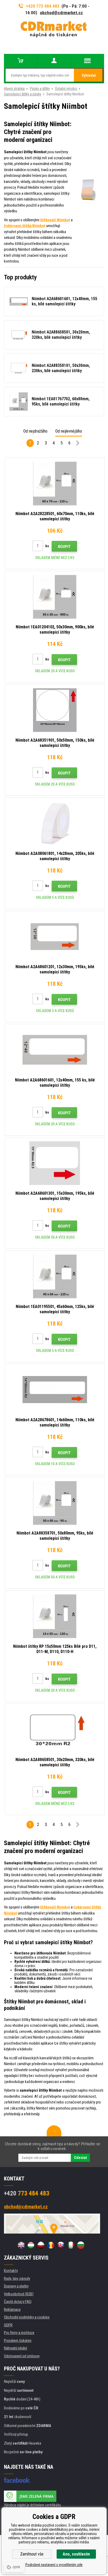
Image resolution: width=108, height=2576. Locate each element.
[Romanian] (51, 2245)
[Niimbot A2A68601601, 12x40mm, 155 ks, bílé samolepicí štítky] (55, 1050)
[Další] (78, 444)
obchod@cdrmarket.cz (61, 13)
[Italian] (71, 2245)
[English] (21, 2245)
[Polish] (41, 2245)
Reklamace (12, 2310)
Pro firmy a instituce (19, 2333)
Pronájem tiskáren (18, 2341)
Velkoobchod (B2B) (19, 2294)
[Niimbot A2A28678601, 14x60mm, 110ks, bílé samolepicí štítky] (55, 1390)
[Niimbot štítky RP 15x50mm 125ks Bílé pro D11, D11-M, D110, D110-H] (55, 1616)
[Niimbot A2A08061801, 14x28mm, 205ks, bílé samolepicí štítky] (55, 823)
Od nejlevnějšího (69, 431)
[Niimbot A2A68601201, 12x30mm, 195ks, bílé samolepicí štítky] (55, 937)
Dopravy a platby (16, 2286)
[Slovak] (61, 2245)
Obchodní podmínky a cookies (27, 2317)
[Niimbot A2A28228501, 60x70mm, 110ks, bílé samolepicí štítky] (55, 484)
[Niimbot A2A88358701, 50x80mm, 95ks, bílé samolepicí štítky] (55, 1503)
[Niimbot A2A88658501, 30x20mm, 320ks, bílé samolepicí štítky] (55, 1730)
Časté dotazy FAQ (18, 2302)
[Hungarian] (31, 2245)
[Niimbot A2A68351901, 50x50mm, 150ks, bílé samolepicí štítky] (55, 710)
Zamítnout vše (32, 2554)
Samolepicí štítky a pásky (23, 94)
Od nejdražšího (35, 431)
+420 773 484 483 (43, 6)
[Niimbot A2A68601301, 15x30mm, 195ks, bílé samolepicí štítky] (55, 1163)
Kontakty (11, 2271)
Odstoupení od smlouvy (22, 2356)
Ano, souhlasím (76, 2554)
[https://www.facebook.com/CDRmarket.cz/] (17, 2480)
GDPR (8, 2325)
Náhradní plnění (15, 2348)
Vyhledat (89, 75)
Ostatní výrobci (66, 89)
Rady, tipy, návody (17, 2279)
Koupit (64, 547)
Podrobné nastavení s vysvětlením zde (54, 2565)
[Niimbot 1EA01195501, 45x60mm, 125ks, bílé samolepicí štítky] (55, 1276)
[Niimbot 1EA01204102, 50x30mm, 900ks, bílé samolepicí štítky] (55, 597)
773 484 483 (27, 2193)
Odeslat (80, 2158)
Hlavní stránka (14, 89)
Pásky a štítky (40, 89)
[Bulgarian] (81, 2245)
